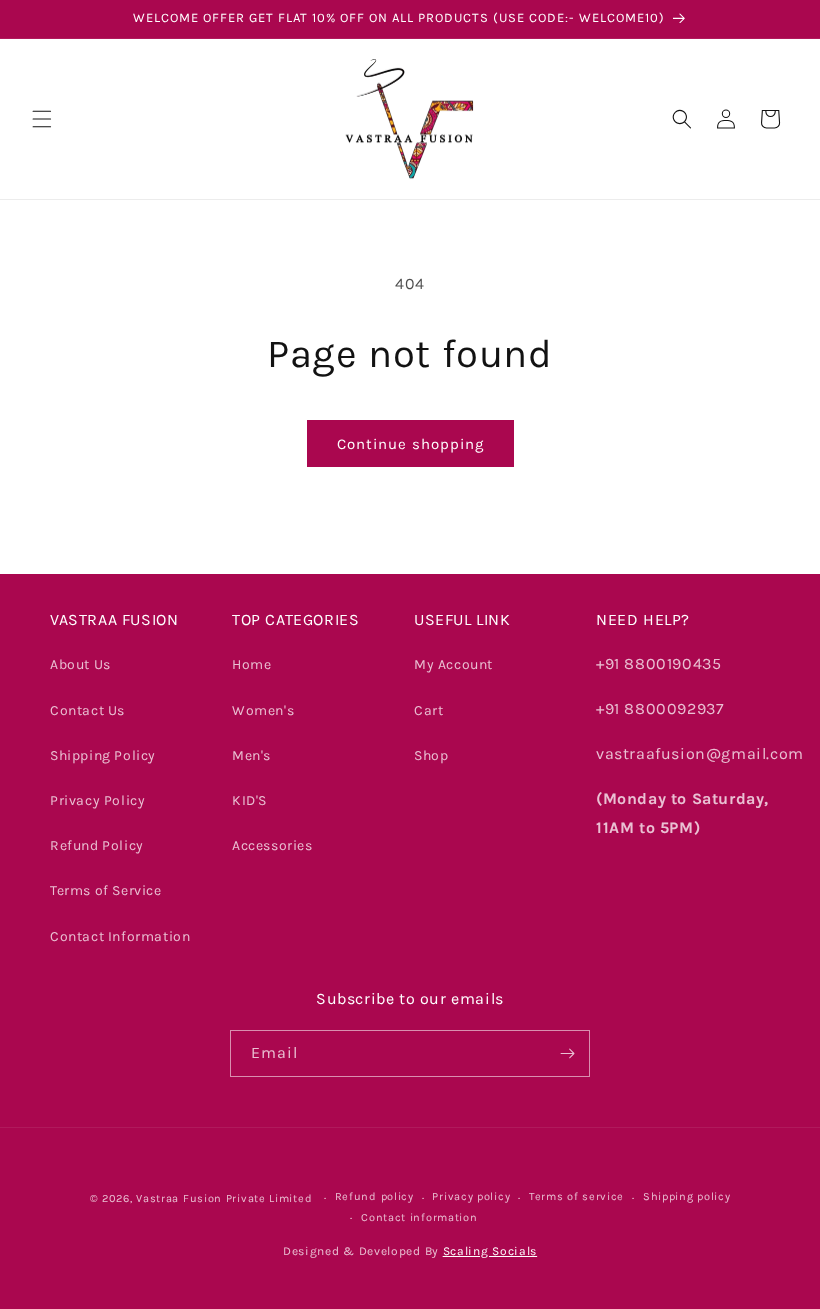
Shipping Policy (103, 755)
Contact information (419, 1217)
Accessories (272, 845)
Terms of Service (106, 890)
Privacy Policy (97, 800)
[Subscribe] (567, 1053)
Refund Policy (97, 845)
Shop (431, 755)
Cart (428, 710)
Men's (251, 755)
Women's (263, 710)
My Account (453, 664)
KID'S (249, 800)
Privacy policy (471, 1196)
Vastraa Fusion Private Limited (224, 1198)
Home (251, 664)
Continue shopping (410, 444)
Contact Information (120, 936)
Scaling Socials (490, 1251)
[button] (42, 119)
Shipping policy (687, 1196)
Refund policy (374, 1196)
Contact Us (87, 710)
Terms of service (576, 1196)
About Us (80, 664)
